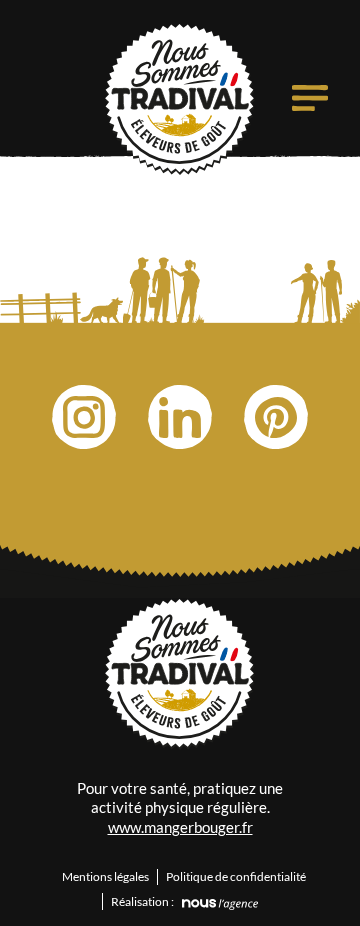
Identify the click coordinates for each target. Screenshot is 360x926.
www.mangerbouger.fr (180, 827)
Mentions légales (105, 876)
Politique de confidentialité (236, 876)
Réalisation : (142, 901)
